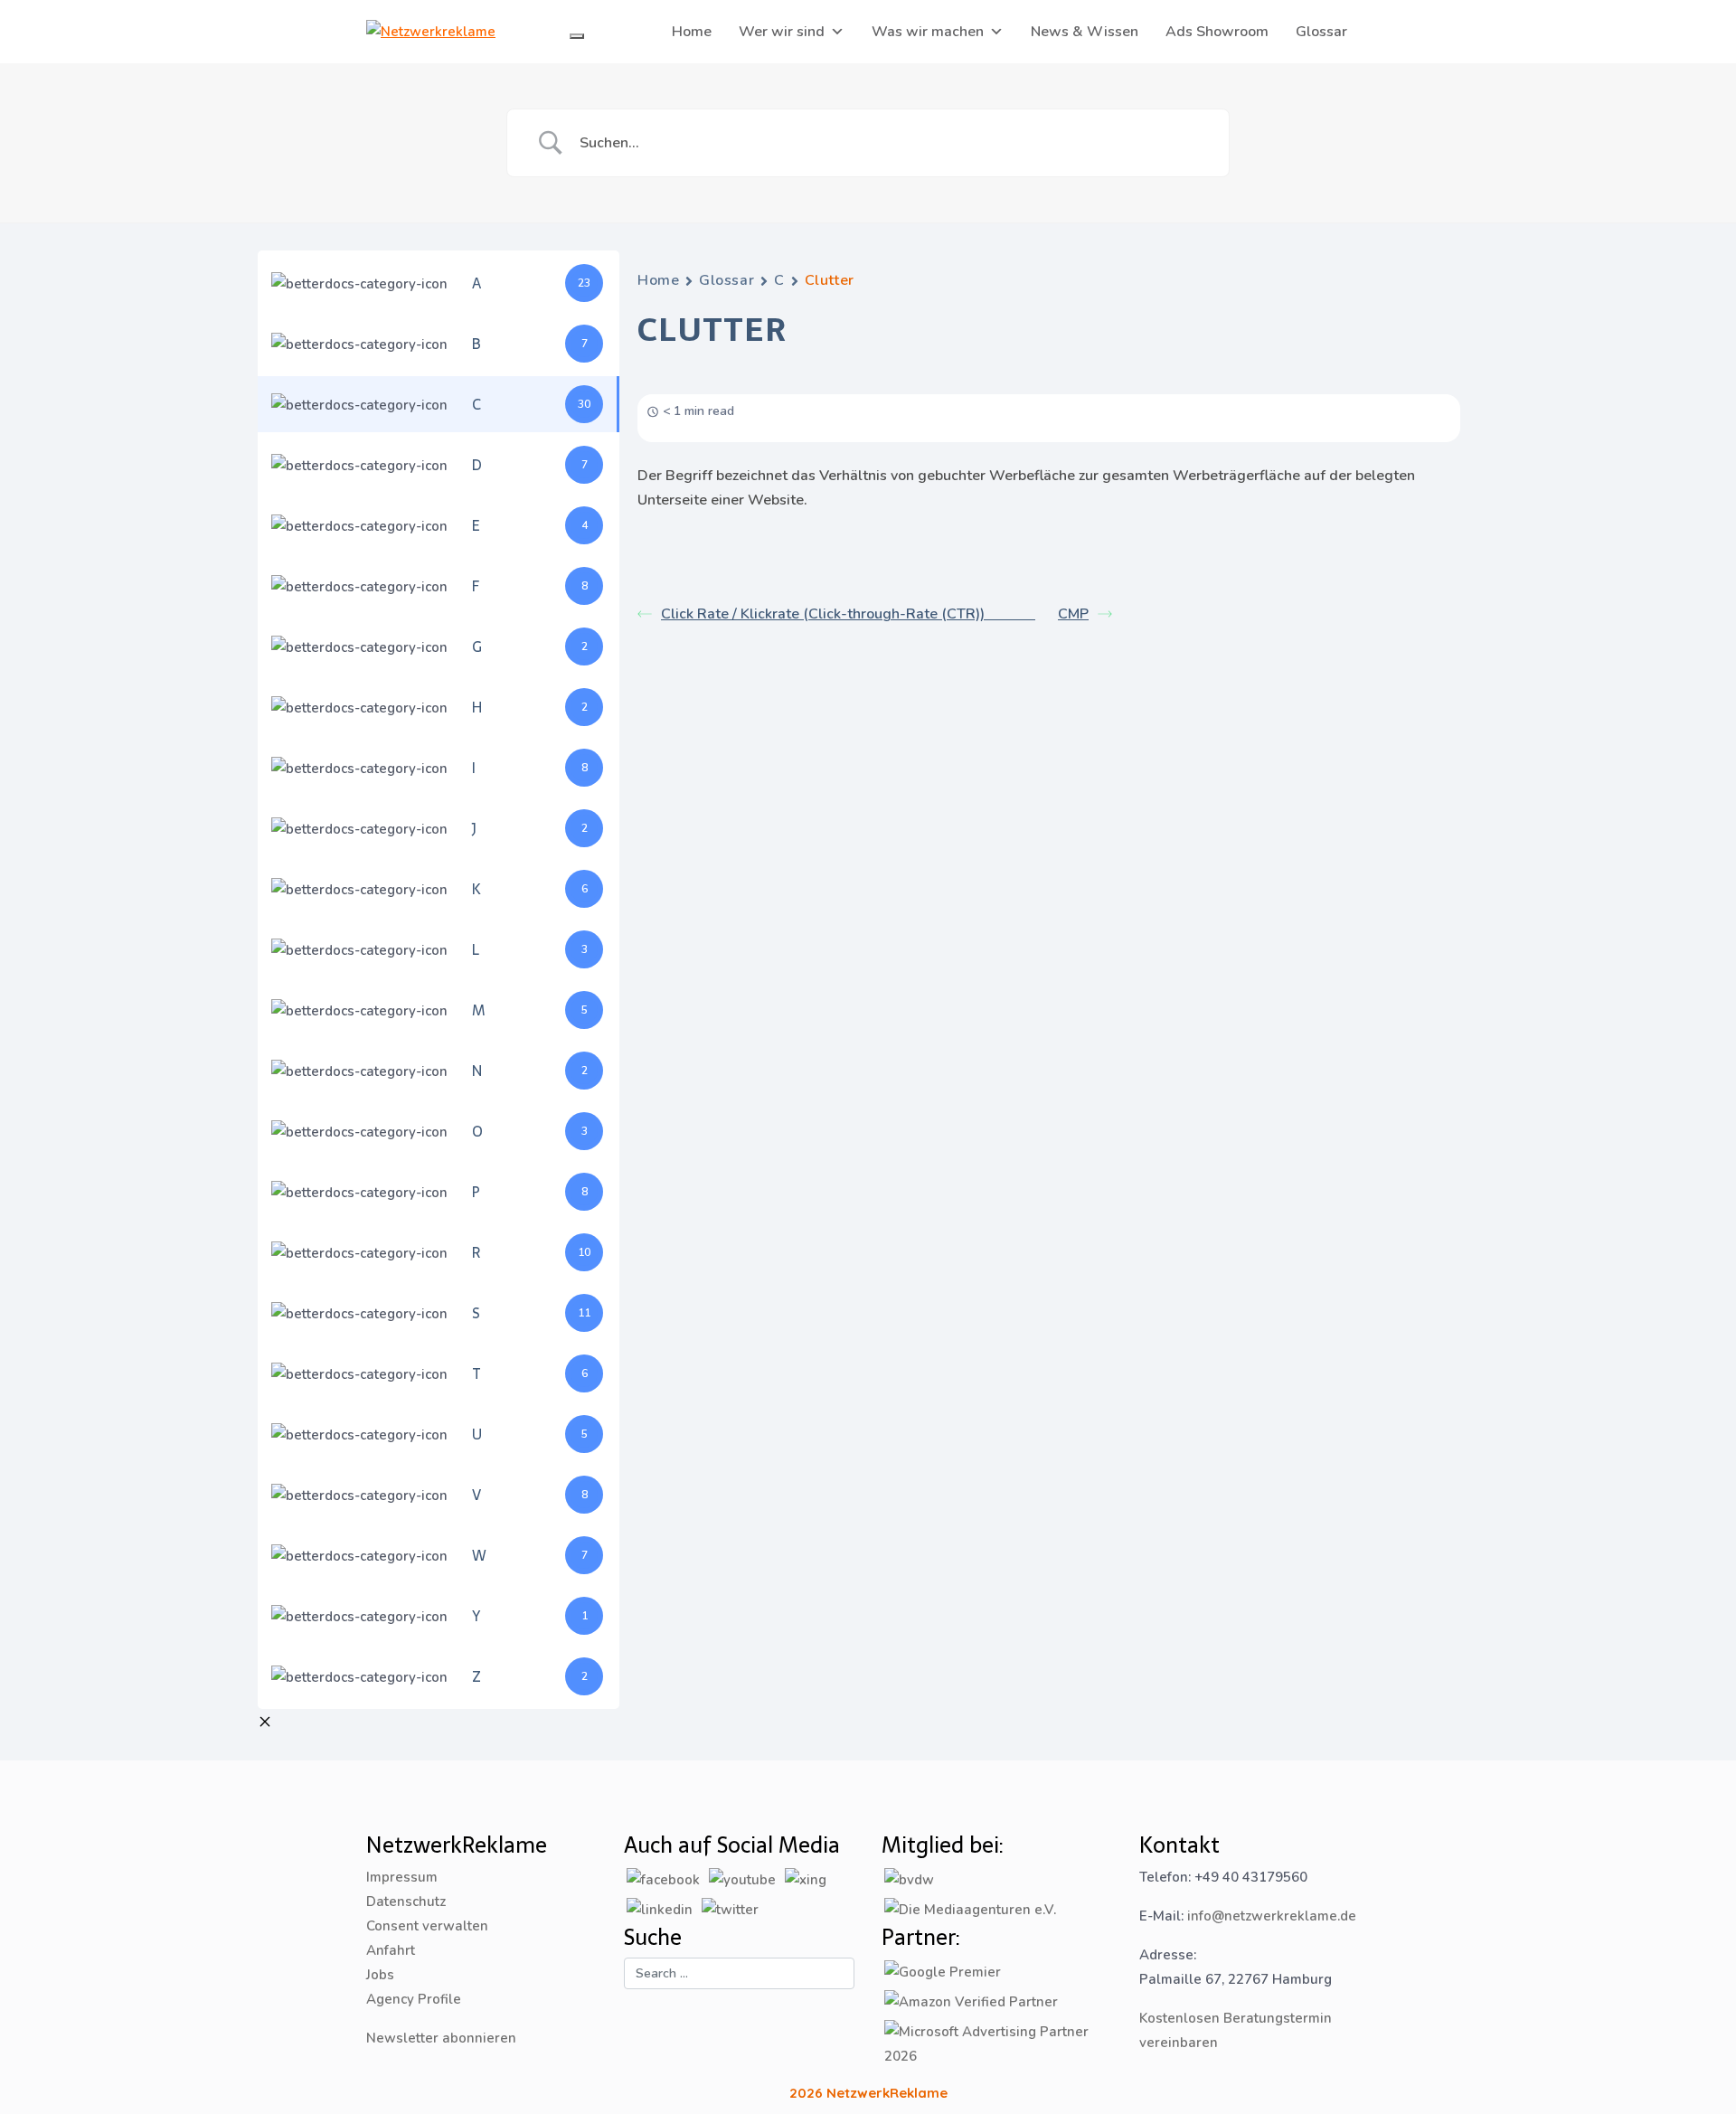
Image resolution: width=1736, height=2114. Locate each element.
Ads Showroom (1217, 32)
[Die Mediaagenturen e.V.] (970, 1909)
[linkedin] (660, 1909)
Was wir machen (928, 32)
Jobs (380, 1975)
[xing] (806, 1879)
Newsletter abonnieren (441, 2038)
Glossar (1321, 32)
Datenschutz (406, 1902)
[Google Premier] (943, 1971)
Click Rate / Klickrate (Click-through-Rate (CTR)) (848, 614)
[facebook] (663, 1879)
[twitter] (730, 1909)
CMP (1073, 614)
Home (692, 32)
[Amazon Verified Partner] (971, 2001)
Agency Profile (414, 1999)
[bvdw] (909, 1879)
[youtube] (742, 1879)
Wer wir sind (782, 32)
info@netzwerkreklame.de (1272, 1916)
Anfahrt (391, 1950)
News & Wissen (1085, 32)
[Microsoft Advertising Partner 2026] (997, 2043)
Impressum (402, 1877)
